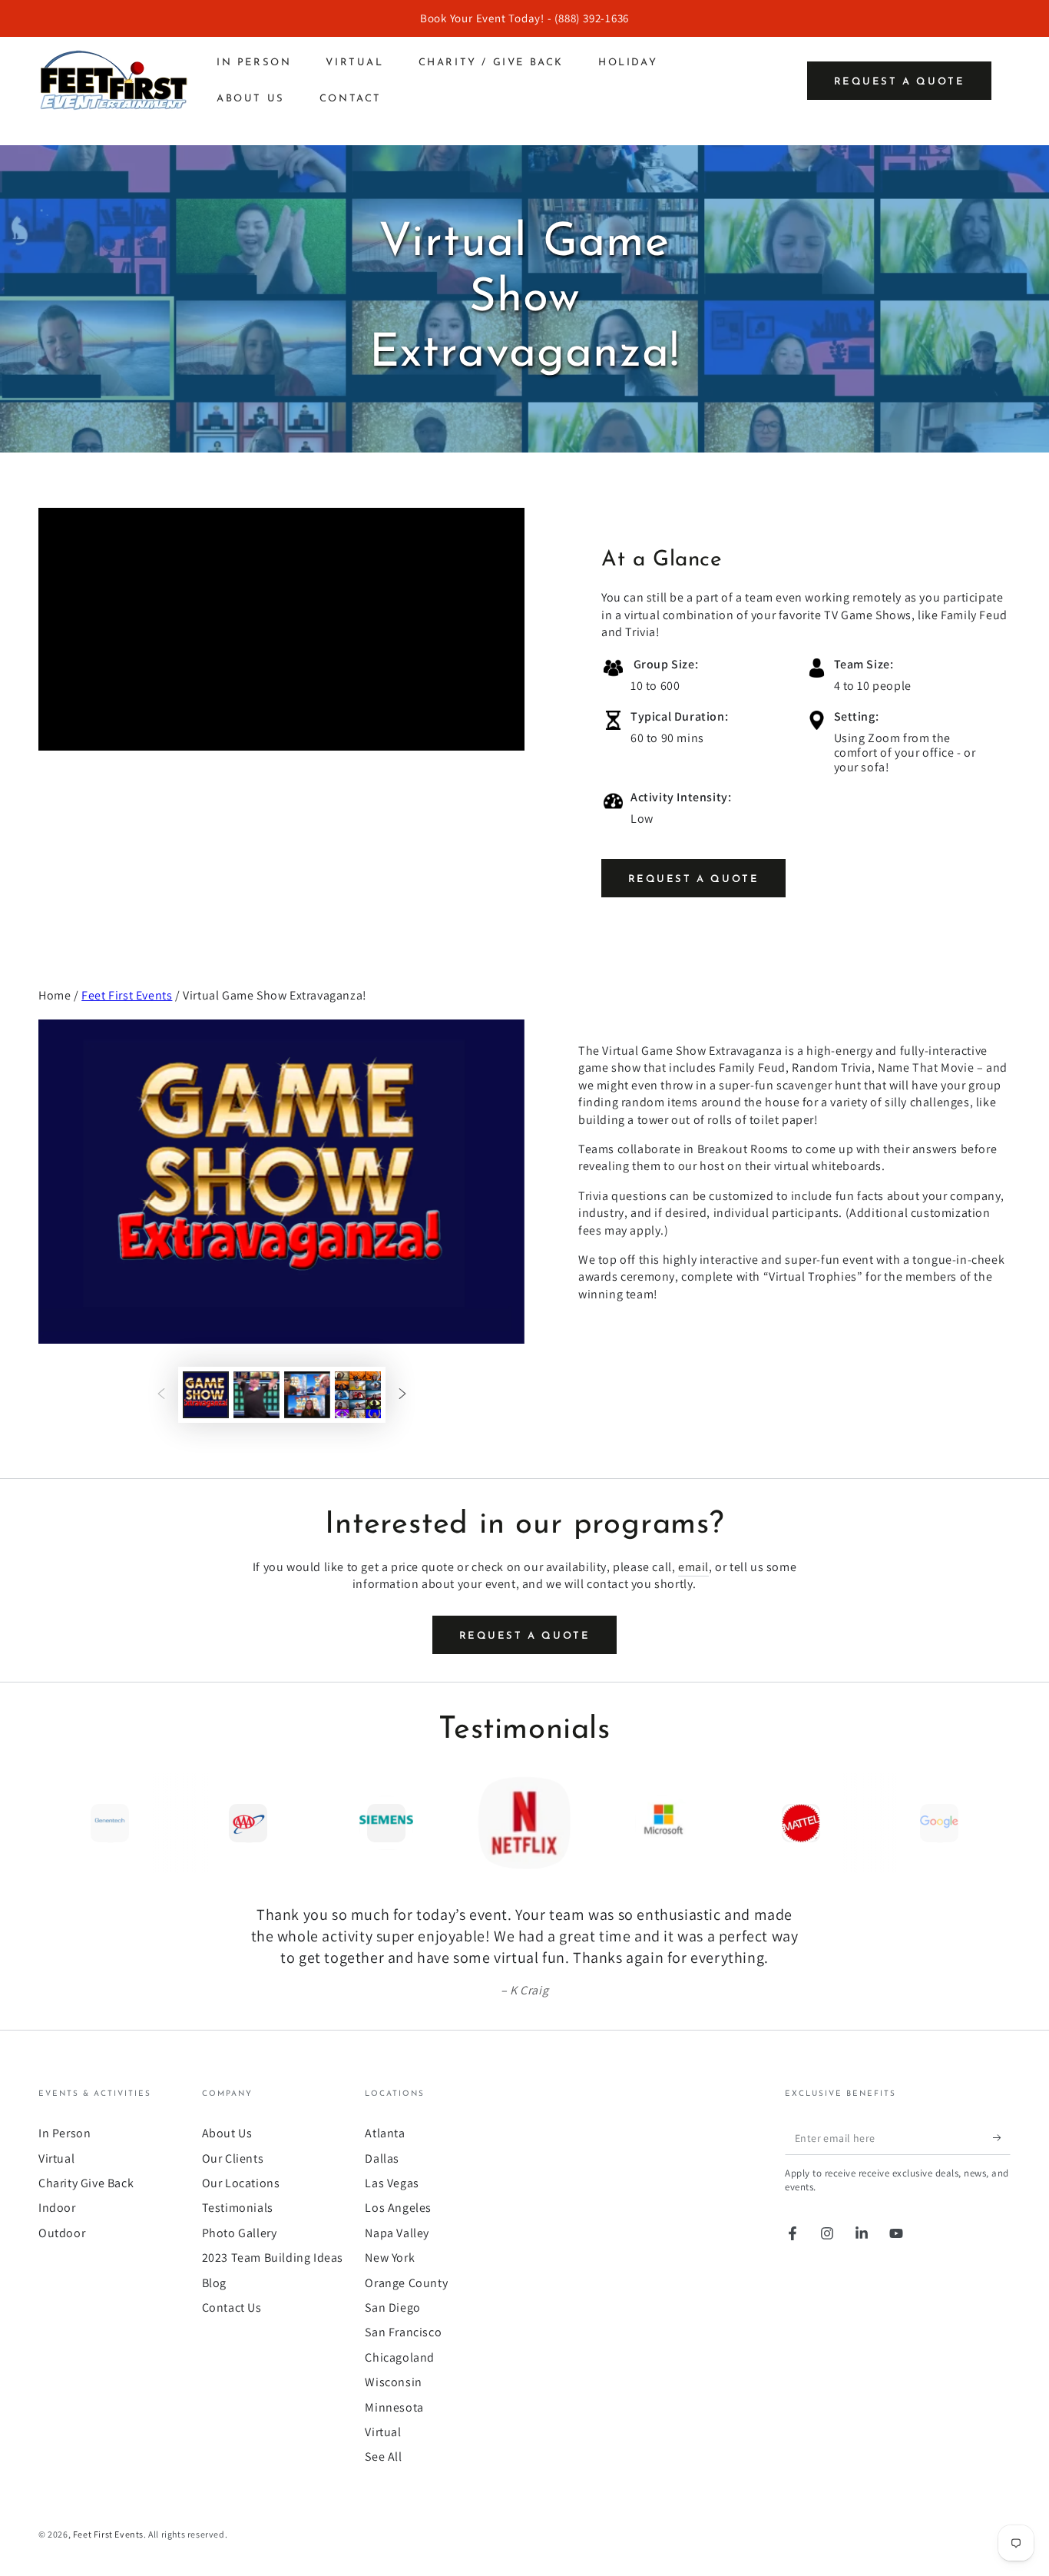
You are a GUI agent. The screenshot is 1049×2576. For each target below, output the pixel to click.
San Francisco (403, 2332)
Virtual (56, 2158)
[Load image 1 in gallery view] (206, 1395)
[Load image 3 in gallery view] (307, 1395)
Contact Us (232, 2307)
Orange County (406, 2283)
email (693, 1567)
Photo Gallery (240, 2233)
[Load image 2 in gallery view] (256, 1395)
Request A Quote (694, 879)
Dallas (382, 2158)
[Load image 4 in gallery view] (358, 1395)
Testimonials (238, 2208)
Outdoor (62, 2233)
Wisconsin (393, 2382)
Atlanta (385, 2133)
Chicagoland (400, 2357)
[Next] (995, 1823)
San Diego (392, 2307)
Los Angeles (398, 2208)
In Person (65, 2133)
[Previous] (54, 1823)
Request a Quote (900, 82)
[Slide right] (402, 1394)
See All (383, 2457)
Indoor (57, 2208)
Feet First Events (127, 995)
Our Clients (233, 2158)
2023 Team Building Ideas (273, 2258)
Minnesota (394, 2407)
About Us (227, 2133)
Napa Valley (397, 2233)
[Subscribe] (1002, 2137)
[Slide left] (161, 1394)
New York (390, 2258)
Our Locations (241, 2183)
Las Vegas (392, 2183)
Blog (214, 2283)
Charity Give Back (86, 2183)
